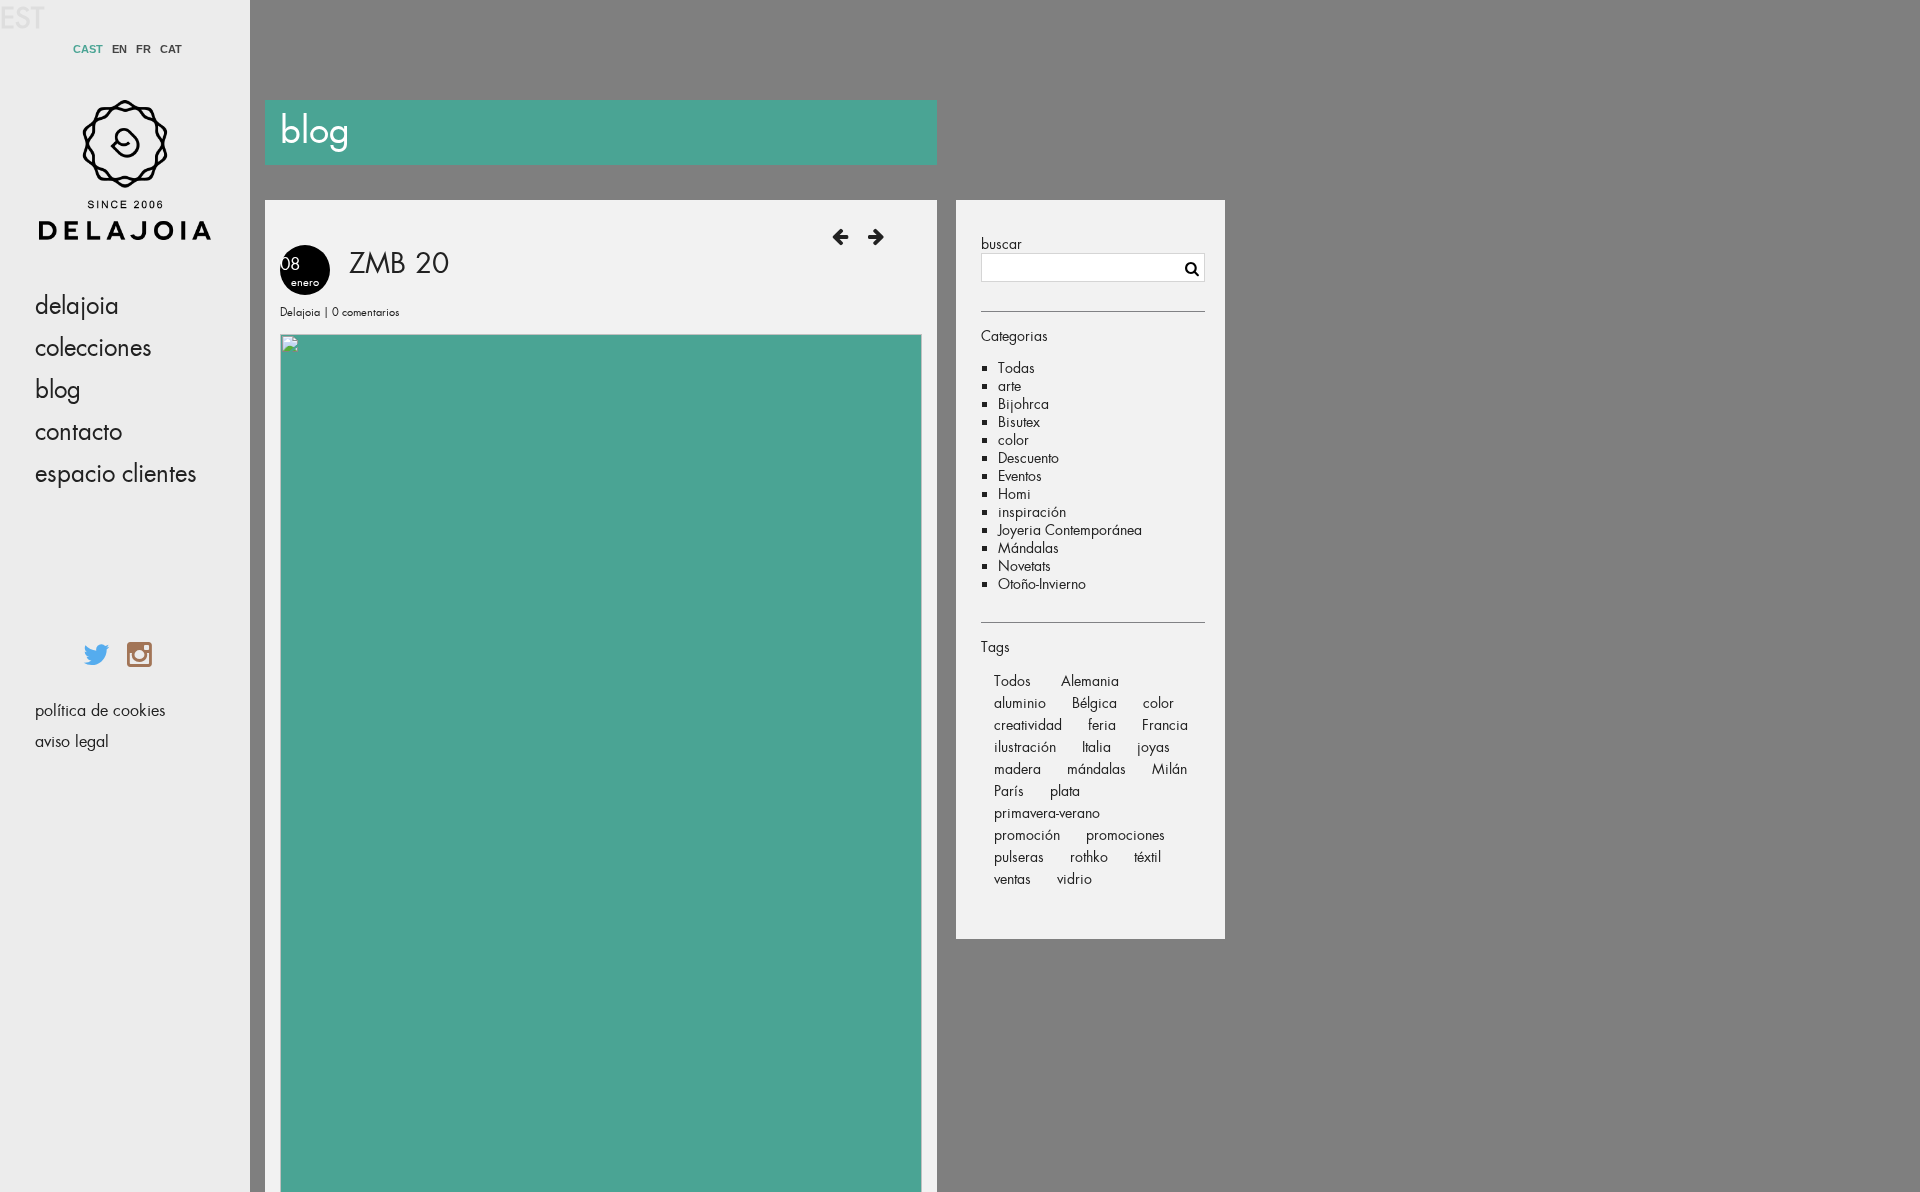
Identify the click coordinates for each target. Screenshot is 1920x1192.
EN (119, 49)
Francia (1165, 725)
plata (1065, 791)
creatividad (1028, 725)
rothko (1089, 857)
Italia (1096, 747)
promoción (1027, 835)
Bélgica (1094, 703)
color (1013, 440)
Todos (1012, 681)
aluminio (1020, 703)
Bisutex (1019, 422)
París (1009, 791)
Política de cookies (100, 710)
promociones (1125, 835)
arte (1009, 386)
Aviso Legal (72, 741)
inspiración (1032, 512)
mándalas (1096, 769)
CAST (88, 49)
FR (143, 49)
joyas (1153, 747)
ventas (1012, 879)
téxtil (1147, 857)
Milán (1169, 769)
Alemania (1090, 681)
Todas (1016, 368)
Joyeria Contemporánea (1070, 530)
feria (1102, 725)
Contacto (78, 432)
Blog (58, 390)
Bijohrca (1023, 404)
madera (1017, 769)
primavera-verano (1047, 813)
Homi (1014, 494)
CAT (171, 49)
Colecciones (93, 348)
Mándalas (1028, 548)
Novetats (1024, 566)
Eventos (1020, 476)
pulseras (1019, 857)
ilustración (1025, 747)
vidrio (1074, 879)
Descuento (1028, 458)
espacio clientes (116, 474)
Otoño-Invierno (1042, 584)
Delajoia (77, 306)
